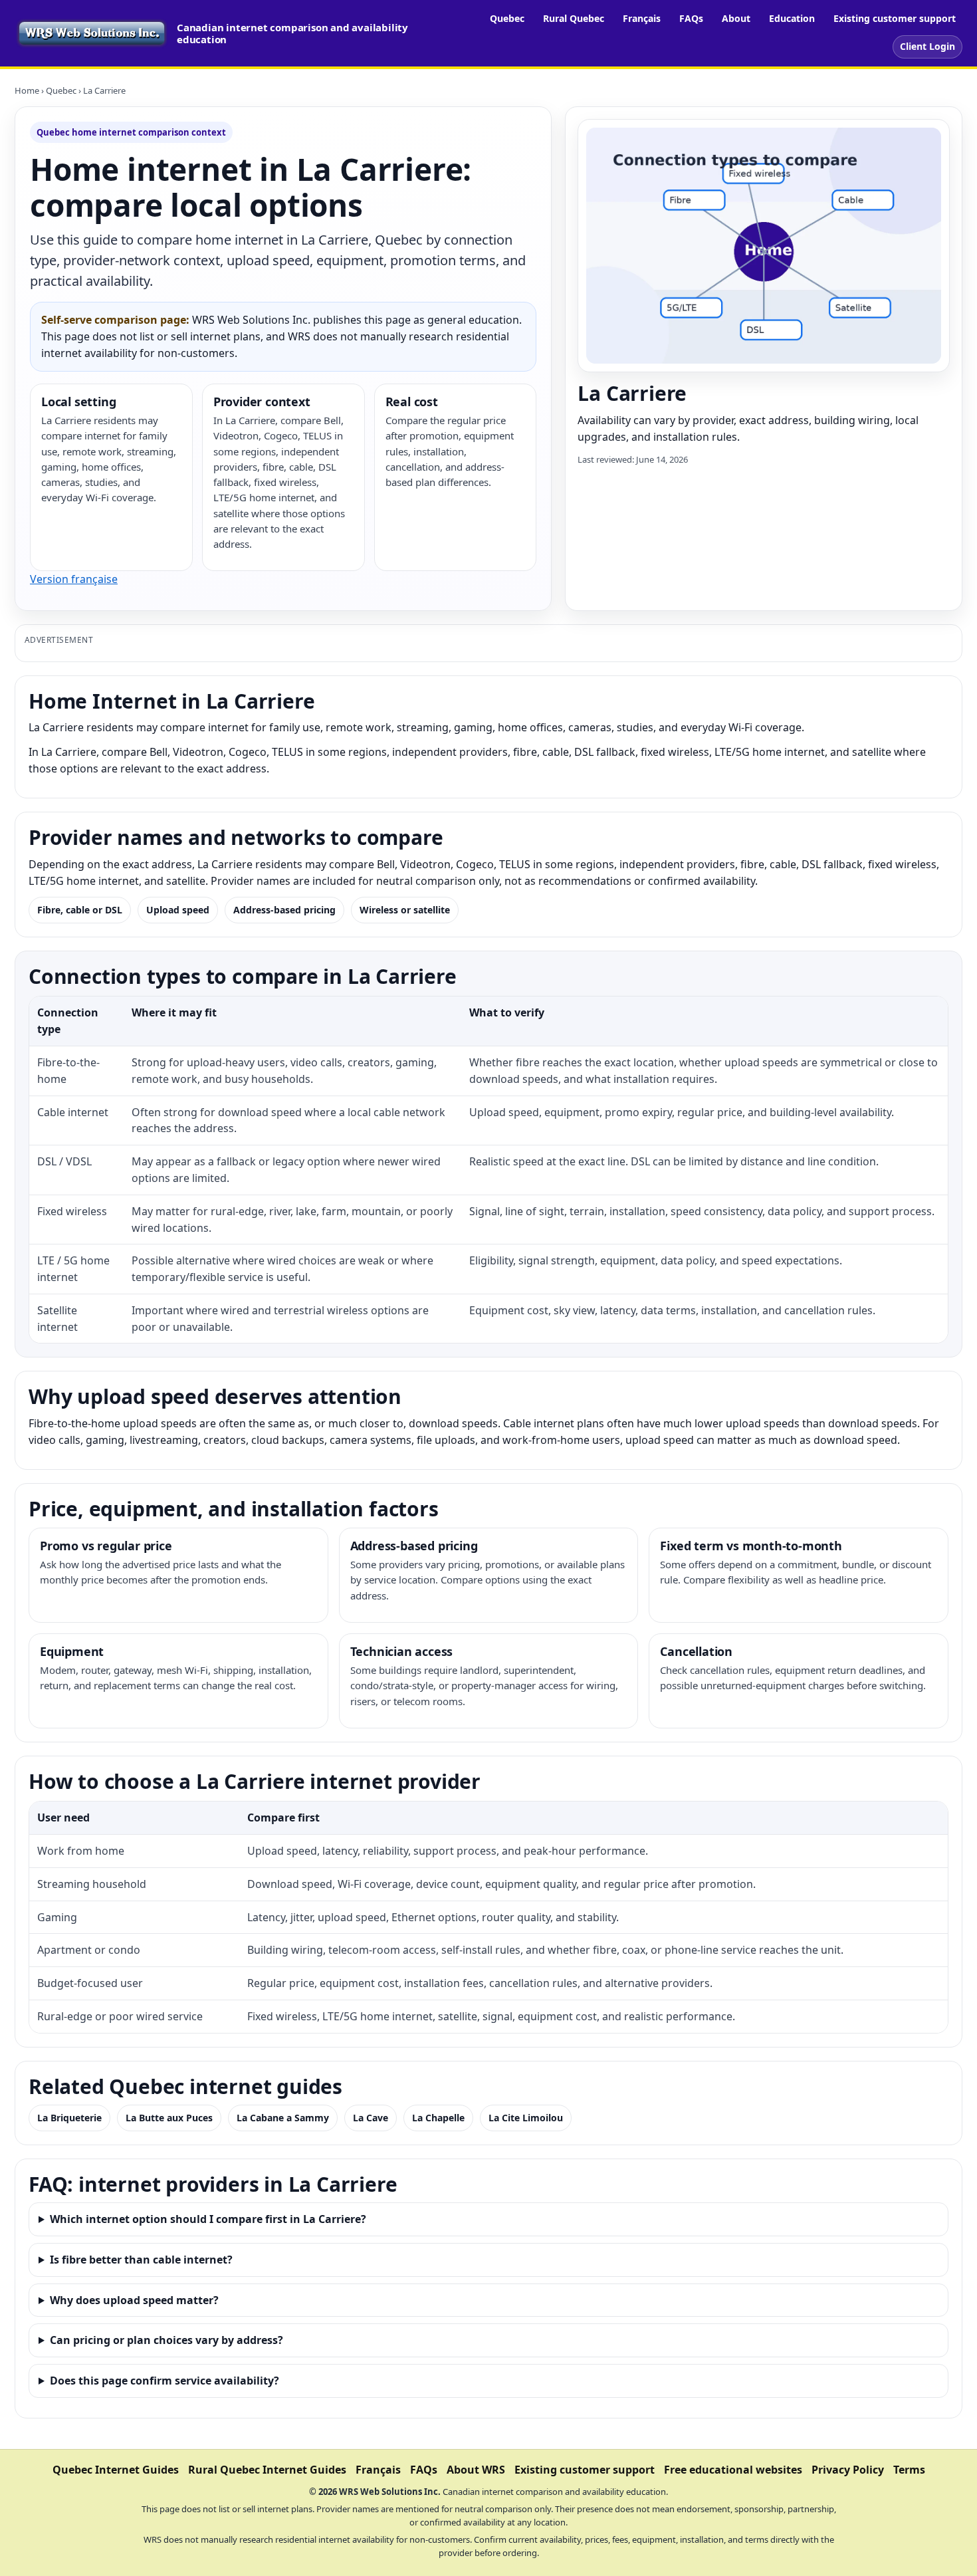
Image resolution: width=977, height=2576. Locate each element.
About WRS (476, 2470)
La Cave (371, 2118)
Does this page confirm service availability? (164, 2381)
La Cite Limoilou (526, 2118)
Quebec (507, 18)
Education (792, 18)
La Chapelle (438, 2118)
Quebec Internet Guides (116, 2470)
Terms (909, 2470)
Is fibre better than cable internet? (141, 2260)
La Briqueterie (69, 2118)
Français (642, 18)
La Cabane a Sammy (283, 2118)
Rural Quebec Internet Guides (267, 2470)
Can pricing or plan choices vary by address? (166, 2340)
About (736, 18)
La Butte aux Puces (169, 2118)
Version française (74, 579)
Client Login (927, 46)
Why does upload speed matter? (134, 2300)
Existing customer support (895, 18)
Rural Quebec (574, 18)
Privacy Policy (848, 2470)
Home (27, 90)
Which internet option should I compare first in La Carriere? (208, 2219)
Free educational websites (733, 2470)
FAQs (691, 18)
